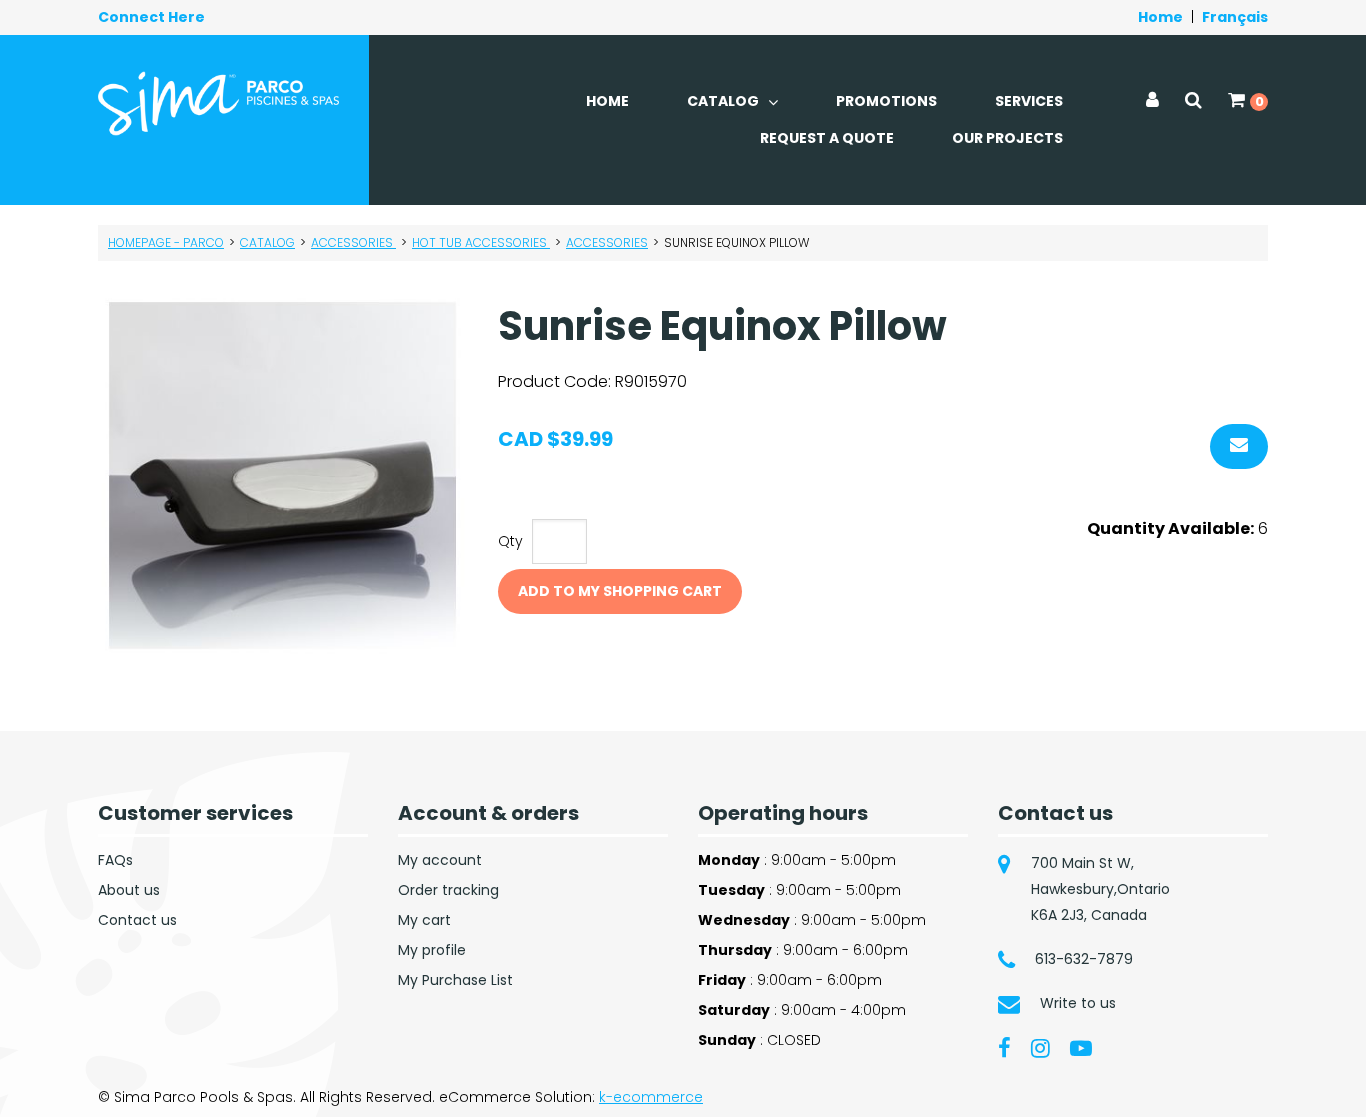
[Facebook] (1004, 1047)
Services (1029, 101)
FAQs (115, 860)
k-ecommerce (651, 1097)
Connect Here (151, 17)
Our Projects (1007, 138)
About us (129, 890)
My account (440, 860)
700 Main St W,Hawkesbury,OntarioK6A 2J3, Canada (1100, 889)
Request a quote (827, 138)
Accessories (353, 242)
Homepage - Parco (166, 242)
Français (1235, 17)
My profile (432, 950)
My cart (424, 920)
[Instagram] (1040, 1047)
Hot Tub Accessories (481, 242)
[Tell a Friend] (1239, 446)
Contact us (137, 920)
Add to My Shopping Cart (620, 591)
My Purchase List (455, 980)
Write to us (1078, 1003)
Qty (510, 541)
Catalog (724, 101)
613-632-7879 (1084, 959)
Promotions (886, 101)
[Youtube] (1081, 1047)
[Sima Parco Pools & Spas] (219, 103)
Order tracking (448, 890)
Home (1160, 17)
